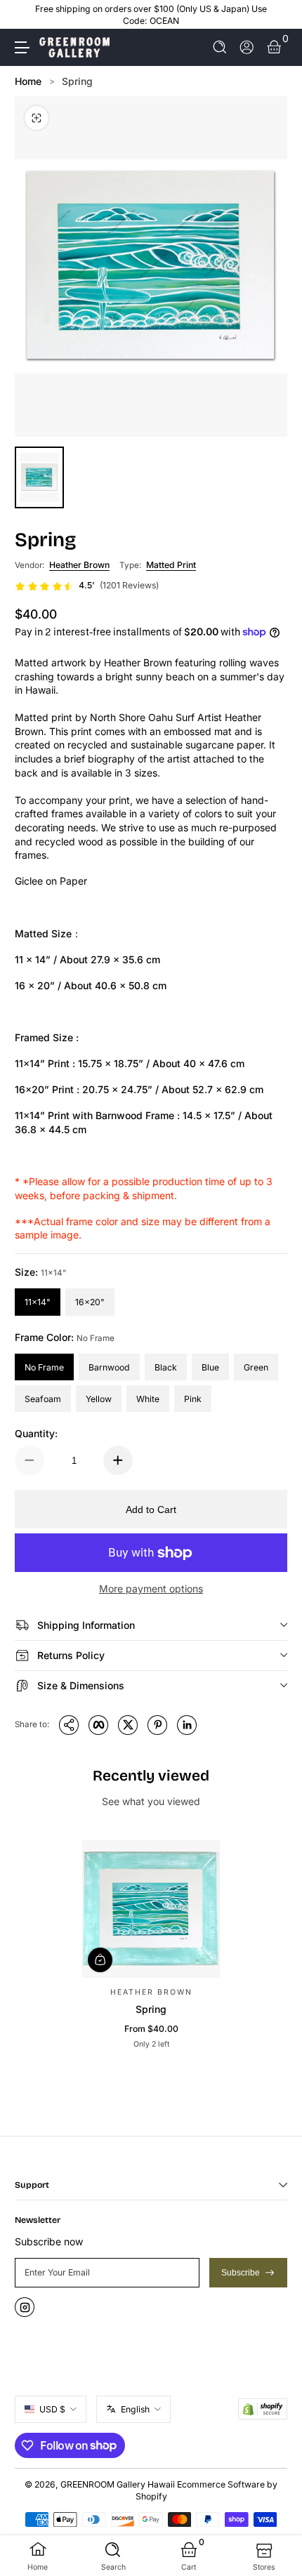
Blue (210, 1367)
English (135, 2409)
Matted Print (171, 565)
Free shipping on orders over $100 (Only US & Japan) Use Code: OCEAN (151, 15)
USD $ (52, 2409)
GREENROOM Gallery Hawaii (118, 2484)
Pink (193, 1399)
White (148, 1399)
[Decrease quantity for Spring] (29, 1460)
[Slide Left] (25, 15)
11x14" (38, 1302)
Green (256, 1367)
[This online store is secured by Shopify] (263, 2409)
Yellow (99, 1399)
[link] (87, 586)
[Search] (220, 47)
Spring (77, 81)
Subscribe (241, 2273)
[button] (220, 47)
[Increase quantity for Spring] (118, 1460)
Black (166, 1367)
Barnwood (109, 1367)
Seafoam (43, 1399)
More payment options (151, 1588)
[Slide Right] (277, 15)
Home (28, 81)
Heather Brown (79, 565)
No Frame (44, 1367)
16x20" (90, 1302)
